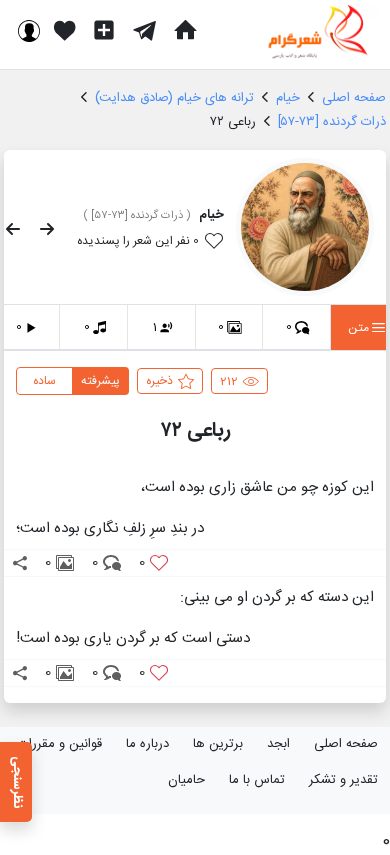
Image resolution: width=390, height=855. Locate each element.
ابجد (278, 744)
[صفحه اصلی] (185, 30)
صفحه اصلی (346, 744)
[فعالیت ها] (65, 30)
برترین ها (218, 744)
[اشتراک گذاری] (20, 563)
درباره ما (147, 744)
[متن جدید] (104, 30)
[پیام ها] (144, 30)
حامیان (186, 780)
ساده (44, 381)
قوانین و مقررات (60, 744)
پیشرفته (100, 381)
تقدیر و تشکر (343, 780)
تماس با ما (257, 780)
